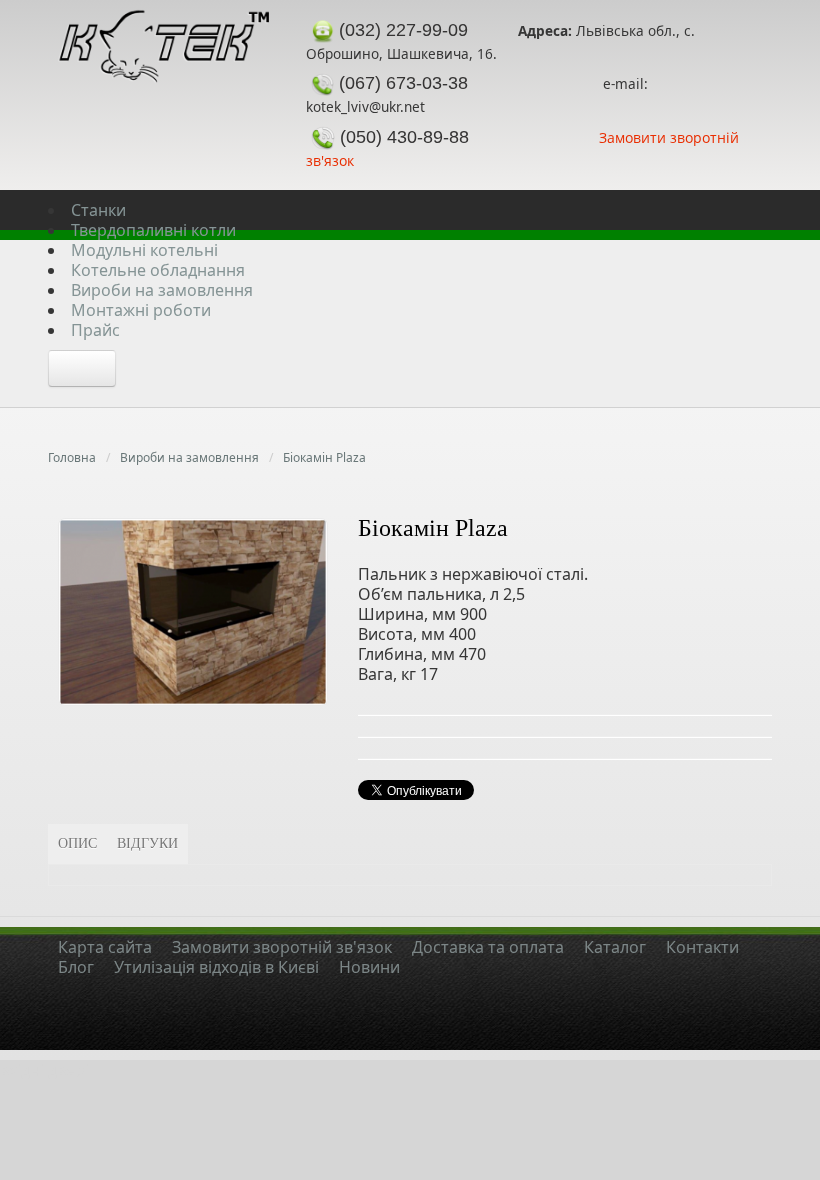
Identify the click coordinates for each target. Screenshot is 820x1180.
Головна (72, 457)
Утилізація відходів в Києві (216, 967)
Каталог (615, 947)
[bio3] (193, 610)
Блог (76, 967)
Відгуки (147, 843)
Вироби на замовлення (189, 457)
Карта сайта (105, 947)
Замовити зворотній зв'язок (282, 947)
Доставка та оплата (488, 947)
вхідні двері (44, 1070)
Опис (77, 843)
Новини (369, 967)
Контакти (702, 947)
